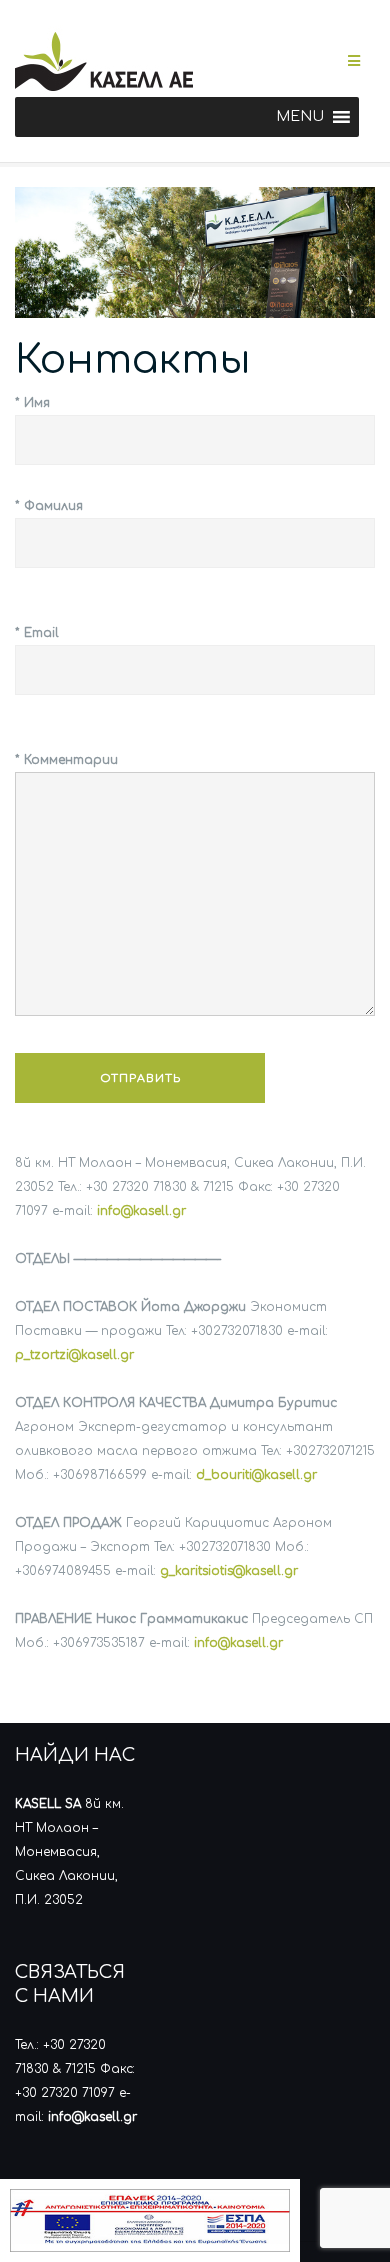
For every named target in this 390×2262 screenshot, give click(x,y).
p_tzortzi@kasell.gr (74, 1355)
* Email (37, 633)
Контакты (133, 360)
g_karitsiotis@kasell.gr (229, 1571)
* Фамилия (49, 506)
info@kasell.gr (141, 1211)
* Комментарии (66, 760)
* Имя (32, 403)
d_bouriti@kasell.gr (256, 1475)
